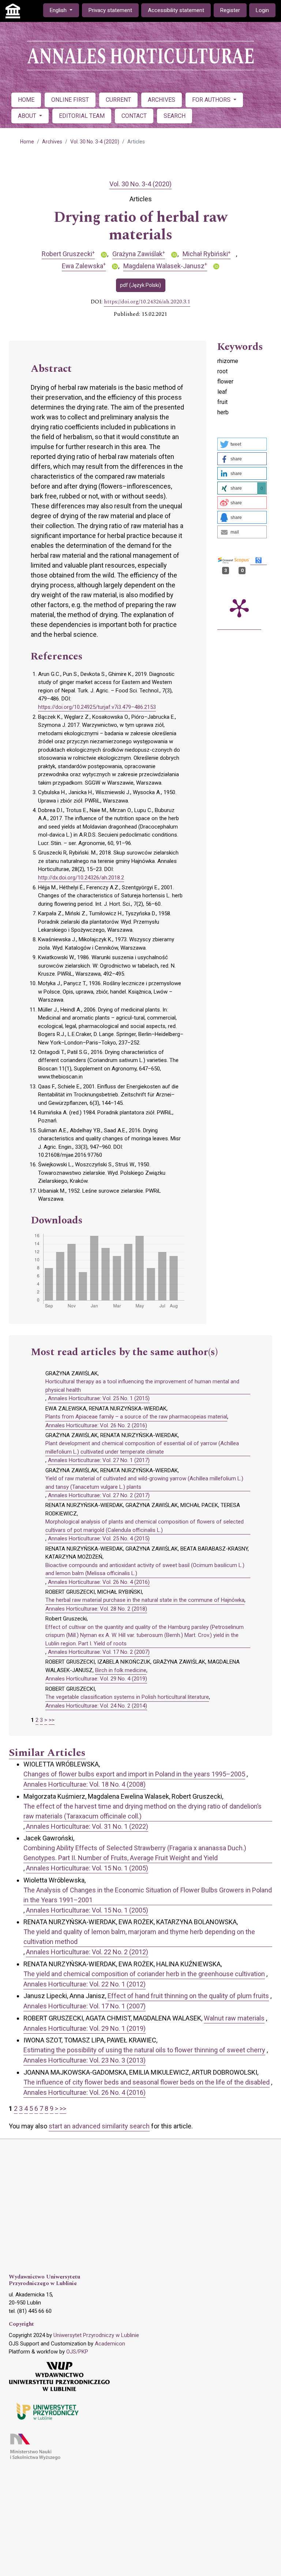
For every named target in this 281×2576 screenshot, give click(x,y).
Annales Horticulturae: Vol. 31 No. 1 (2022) (87, 1826)
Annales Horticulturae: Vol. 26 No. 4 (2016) (99, 1582)
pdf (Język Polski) (140, 285)
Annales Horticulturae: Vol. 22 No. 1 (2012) (85, 1984)
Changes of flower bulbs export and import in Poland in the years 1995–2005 (134, 1774)
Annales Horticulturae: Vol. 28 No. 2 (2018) (96, 1609)
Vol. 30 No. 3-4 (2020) (95, 142)
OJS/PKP (77, 2352)
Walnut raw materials (234, 2018)
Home (27, 142)
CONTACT (134, 116)
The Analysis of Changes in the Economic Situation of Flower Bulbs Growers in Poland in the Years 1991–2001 (148, 1895)
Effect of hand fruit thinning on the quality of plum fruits (188, 1996)
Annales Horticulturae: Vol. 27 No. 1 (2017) (99, 1460)
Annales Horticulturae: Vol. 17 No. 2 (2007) (99, 1652)
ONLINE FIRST (70, 100)
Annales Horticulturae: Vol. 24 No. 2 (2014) (96, 1706)
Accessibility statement (176, 10)
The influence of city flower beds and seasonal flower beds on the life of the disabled (147, 2082)
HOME (26, 100)
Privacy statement (110, 10)
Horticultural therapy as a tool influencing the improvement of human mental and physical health (142, 1386)
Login (262, 10)
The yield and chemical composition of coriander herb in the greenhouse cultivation (144, 1974)
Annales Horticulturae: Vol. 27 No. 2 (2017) (99, 1495)
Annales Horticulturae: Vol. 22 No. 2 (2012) (87, 1952)
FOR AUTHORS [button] (212, 100)
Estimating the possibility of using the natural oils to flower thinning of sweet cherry (144, 2050)
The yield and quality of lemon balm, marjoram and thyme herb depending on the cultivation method (139, 1937)
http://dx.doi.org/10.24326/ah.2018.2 (81, 878)
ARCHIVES (162, 100)
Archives (52, 142)
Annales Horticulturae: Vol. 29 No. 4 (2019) (96, 1679)
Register (230, 10)
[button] (242, 444)
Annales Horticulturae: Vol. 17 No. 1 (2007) (85, 2006)
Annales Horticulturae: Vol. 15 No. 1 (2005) (87, 1868)
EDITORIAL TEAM (82, 116)
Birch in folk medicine (121, 1670)
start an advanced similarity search (99, 2126)
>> (52, 1720)
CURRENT (118, 100)
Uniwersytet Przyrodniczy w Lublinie (96, 2335)
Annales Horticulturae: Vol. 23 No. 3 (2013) (85, 2060)
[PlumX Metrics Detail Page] (239, 607)
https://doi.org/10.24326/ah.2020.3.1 (147, 302)
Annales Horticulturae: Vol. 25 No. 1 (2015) (99, 1398)
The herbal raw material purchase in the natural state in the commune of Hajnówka (145, 1600)
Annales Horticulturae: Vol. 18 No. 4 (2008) (85, 1784)
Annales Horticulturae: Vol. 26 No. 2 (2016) (96, 1425)
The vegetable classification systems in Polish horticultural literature (127, 1697)
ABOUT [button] (28, 116)
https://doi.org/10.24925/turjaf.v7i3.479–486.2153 (97, 707)
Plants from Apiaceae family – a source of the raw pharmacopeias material (136, 1417)
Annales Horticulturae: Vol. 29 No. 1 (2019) (85, 2028)
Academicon (110, 2344)
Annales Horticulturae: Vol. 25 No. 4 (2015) (99, 1539)
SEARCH (175, 116)
